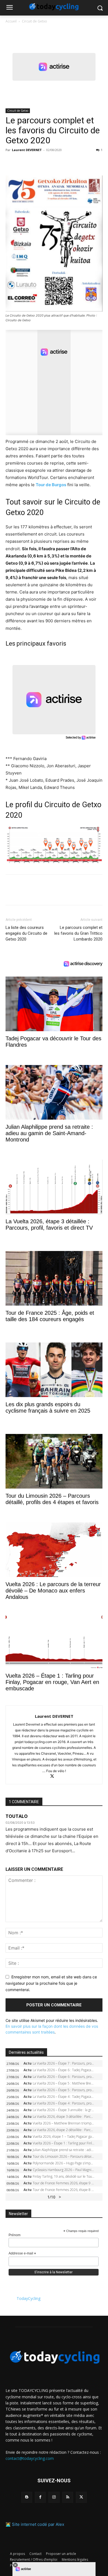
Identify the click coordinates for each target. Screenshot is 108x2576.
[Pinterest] (37, 162)
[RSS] (68, 2497)
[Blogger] (27, 2497)
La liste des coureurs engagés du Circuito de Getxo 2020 (26, 933)
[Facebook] (11, 162)
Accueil (11, 21)
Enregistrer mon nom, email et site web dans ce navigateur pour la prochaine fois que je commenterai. (51, 1983)
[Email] (62, 162)
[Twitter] (24, 162)
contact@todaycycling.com (30, 2458)
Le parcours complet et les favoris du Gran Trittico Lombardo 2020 (78, 933)
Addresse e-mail (22, 2254)
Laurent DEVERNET (27, 150)
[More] (75, 162)
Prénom (15, 2235)
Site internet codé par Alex (38, 2524)
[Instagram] (54, 2497)
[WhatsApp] (49, 162)
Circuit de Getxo (34, 21)
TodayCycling (29, 2298)
